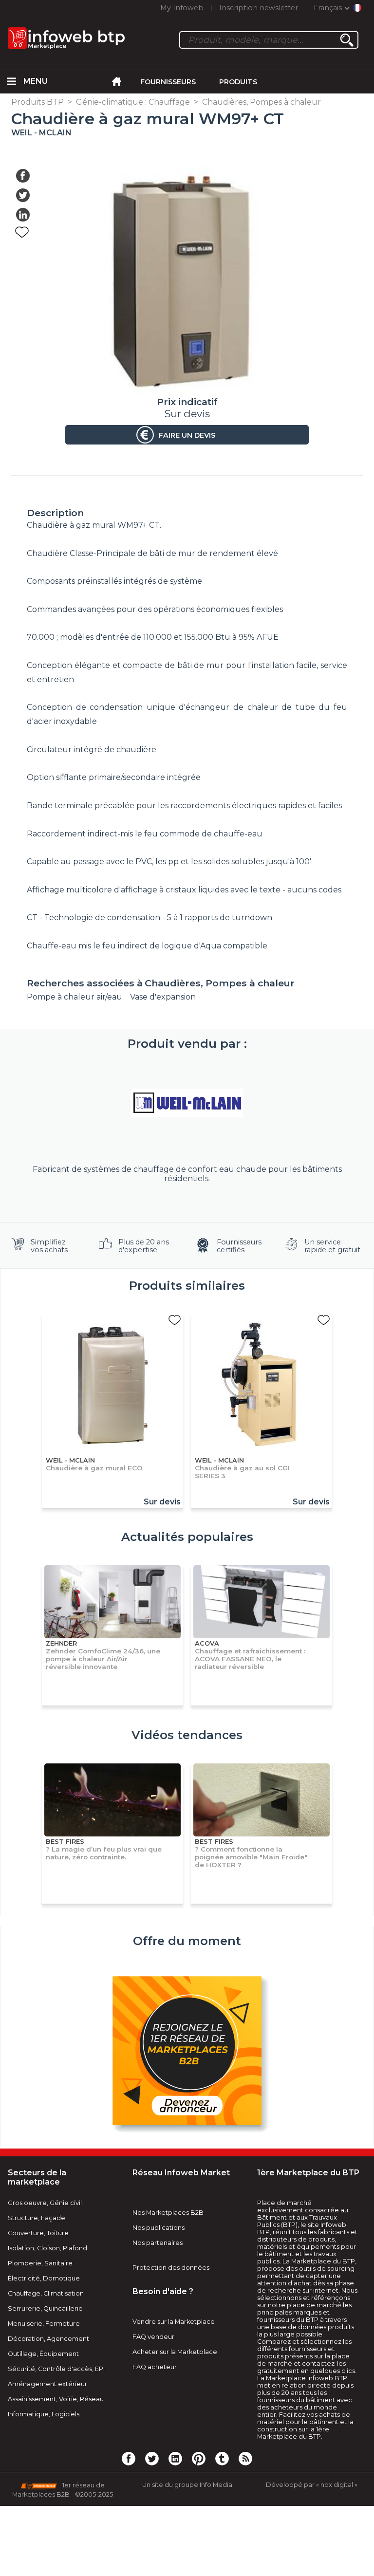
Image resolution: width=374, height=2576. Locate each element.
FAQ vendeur (153, 2337)
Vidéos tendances (187, 1735)
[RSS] (245, 2458)
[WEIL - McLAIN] (187, 1103)
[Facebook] (129, 2458)
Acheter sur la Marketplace (175, 2352)
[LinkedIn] (175, 2458)
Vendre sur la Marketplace (174, 2322)
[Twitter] (152, 2458)
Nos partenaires (158, 2243)
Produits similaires (187, 1286)
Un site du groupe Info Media (187, 2485)
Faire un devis (187, 435)
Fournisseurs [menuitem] (168, 82)
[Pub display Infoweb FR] (187, 2052)
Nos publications (159, 2228)
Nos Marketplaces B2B (168, 2213)
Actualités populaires (187, 1537)
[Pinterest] (199, 2458)
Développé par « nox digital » (312, 2485)
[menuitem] (12, 82)
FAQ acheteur (155, 2367)
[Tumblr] (222, 2458)
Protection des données (171, 2268)
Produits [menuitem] (238, 82)
